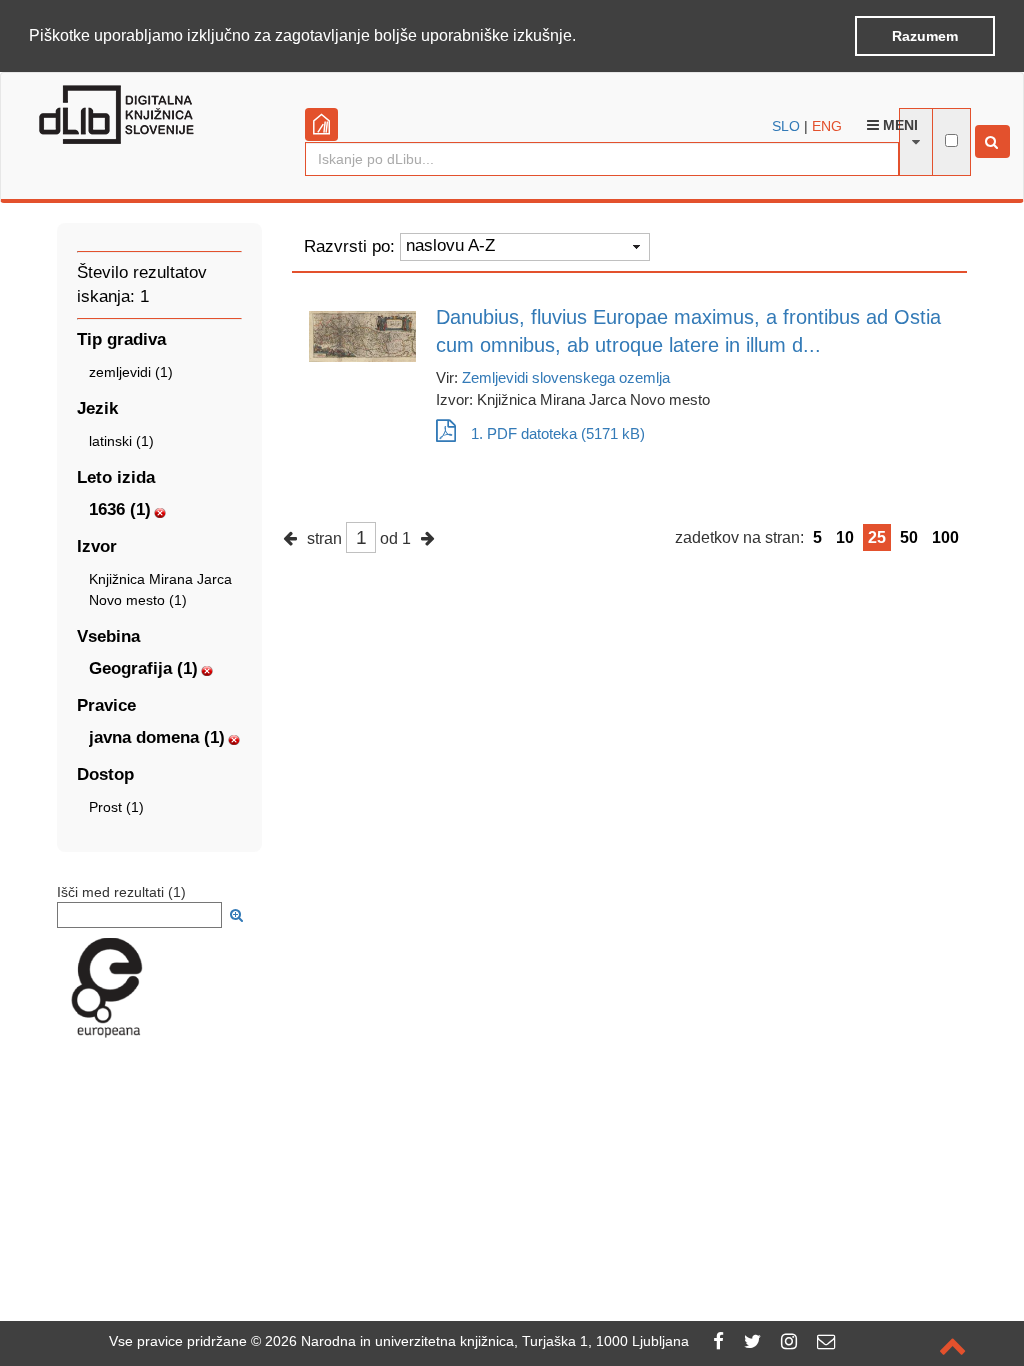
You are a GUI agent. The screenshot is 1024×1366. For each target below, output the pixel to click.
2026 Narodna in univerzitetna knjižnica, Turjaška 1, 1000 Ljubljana (477, 1341)
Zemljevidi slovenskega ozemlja (566, 377)
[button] (583, 37)
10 (845, 537)
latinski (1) (121, 441)
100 (945, 537)
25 (877, 537)
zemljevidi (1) (131, 372)
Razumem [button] (925, 36)
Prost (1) (116, 807)
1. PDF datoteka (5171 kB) (558, 433)
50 (909, 537)
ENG (827, 126)
